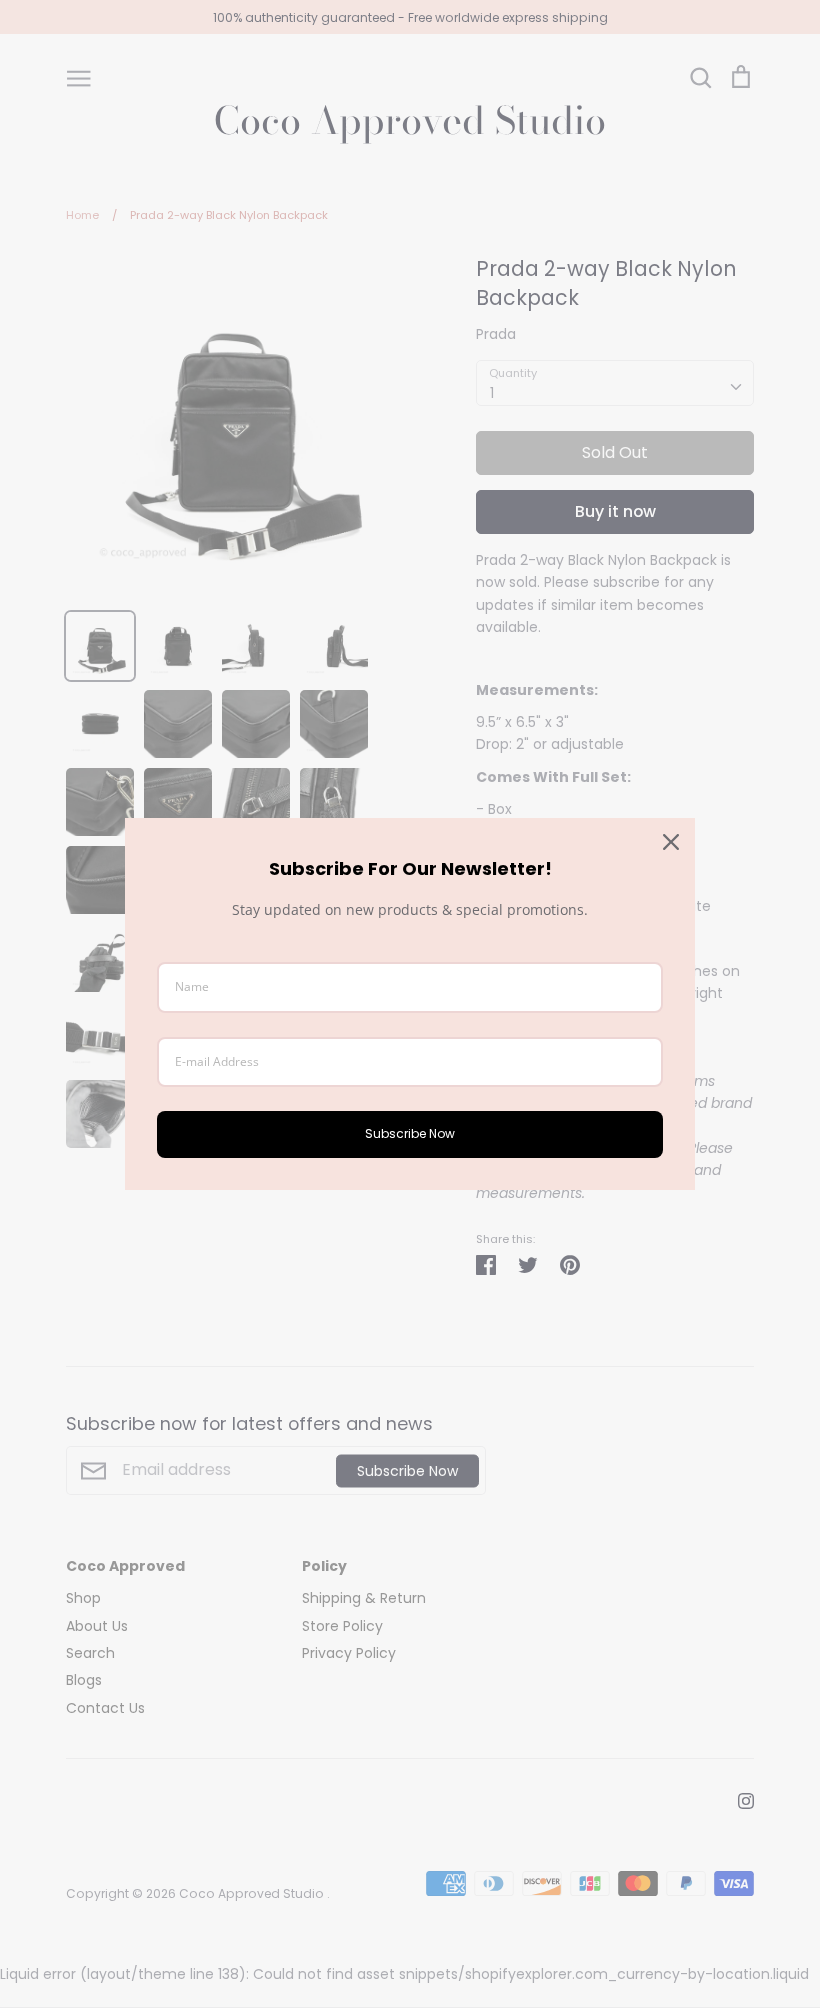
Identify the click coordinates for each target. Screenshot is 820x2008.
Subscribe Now (410, 1133)
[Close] (671, 842)
